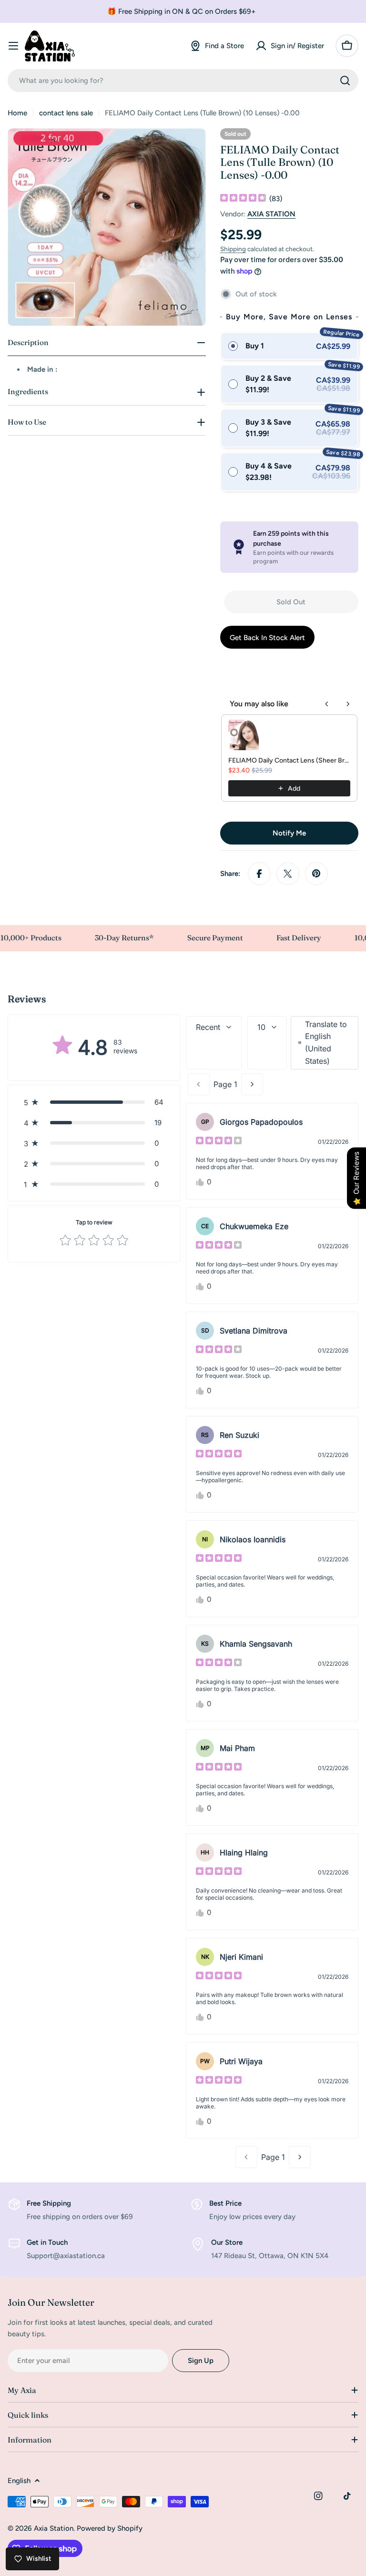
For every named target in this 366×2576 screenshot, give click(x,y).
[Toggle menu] (13, 46)
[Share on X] (288, 874)
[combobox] (183, 81)
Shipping (233, 249)
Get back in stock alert (267, 638)
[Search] (345, 81)
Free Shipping (49, 2203)
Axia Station (54, 2528)
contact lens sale (66, 113)
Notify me (289, 833)
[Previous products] (327, 704)
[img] (243, 199)
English (19, 2481)
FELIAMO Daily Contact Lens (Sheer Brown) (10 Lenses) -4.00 (289, 760)
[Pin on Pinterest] (316, 874)
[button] (94, 1102)
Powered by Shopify (110, 2528)
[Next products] (348, 704)
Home (17, 113)
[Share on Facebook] (259, 874)
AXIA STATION (271, 214)
